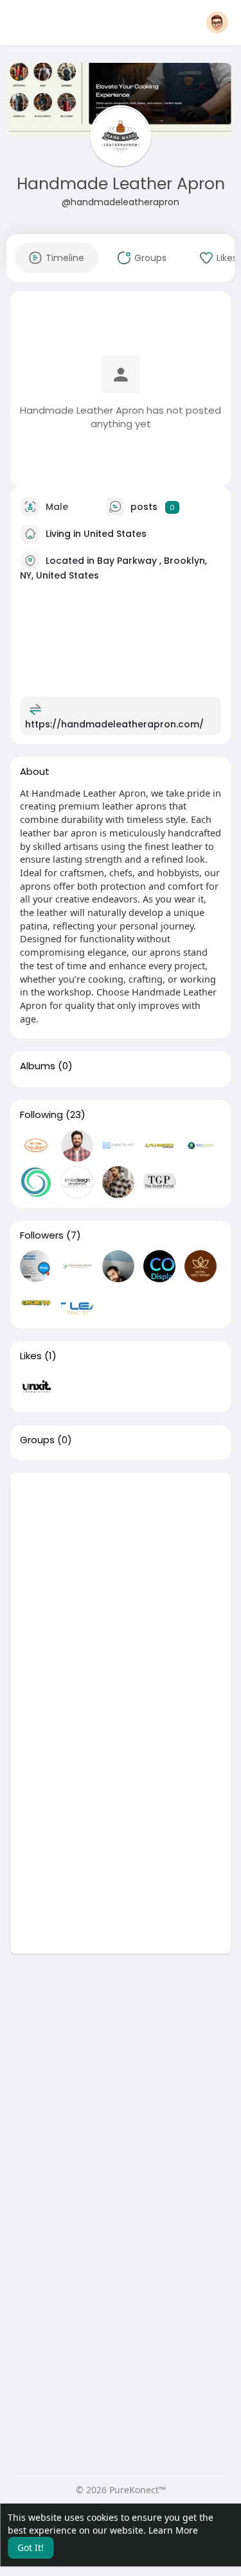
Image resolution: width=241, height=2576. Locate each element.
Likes (31, 1356)
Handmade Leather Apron (121, 184)
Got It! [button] (31, 2547)
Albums (38, 1066)
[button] (217, 22)
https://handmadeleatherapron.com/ (114, 724)
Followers (42, 1235)
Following (41, 1115)
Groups (37, 1440)
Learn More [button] (173, 2530)
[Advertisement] (121, 1593)
